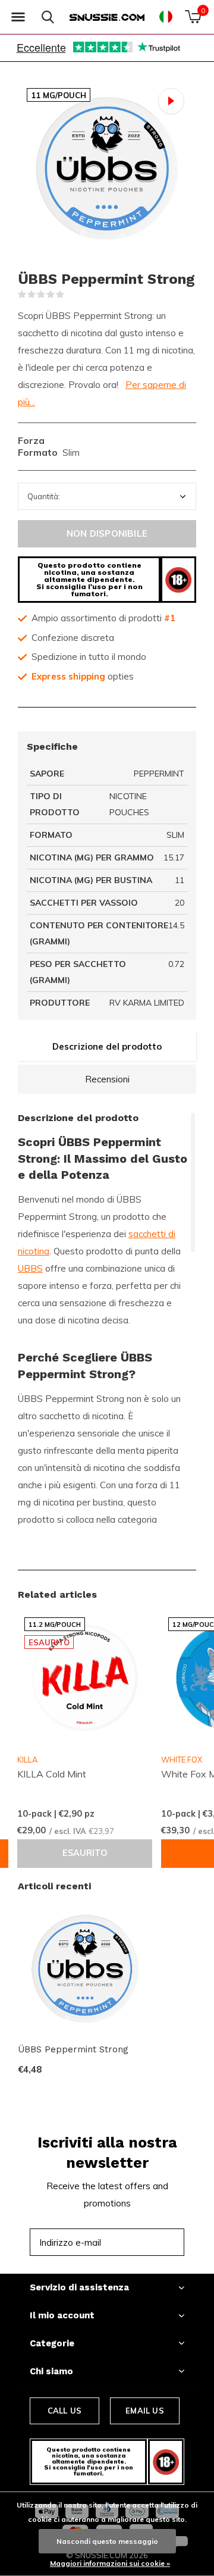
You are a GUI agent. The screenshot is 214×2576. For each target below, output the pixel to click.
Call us (64, 2411)
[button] (18, 17)
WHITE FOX (182, 1760)
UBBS (30, 1268)
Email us (144, 2411)
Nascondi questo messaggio (107, 2541)
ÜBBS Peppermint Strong (73, 2049)
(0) (72, 295)
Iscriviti (149, 2242)
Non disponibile (107, 533)
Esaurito (85, 1853)
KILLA (27, 1760)
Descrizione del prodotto (107, 1046)
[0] (193, 17)
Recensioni (107, 1079)
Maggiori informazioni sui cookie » (110, 2563)
